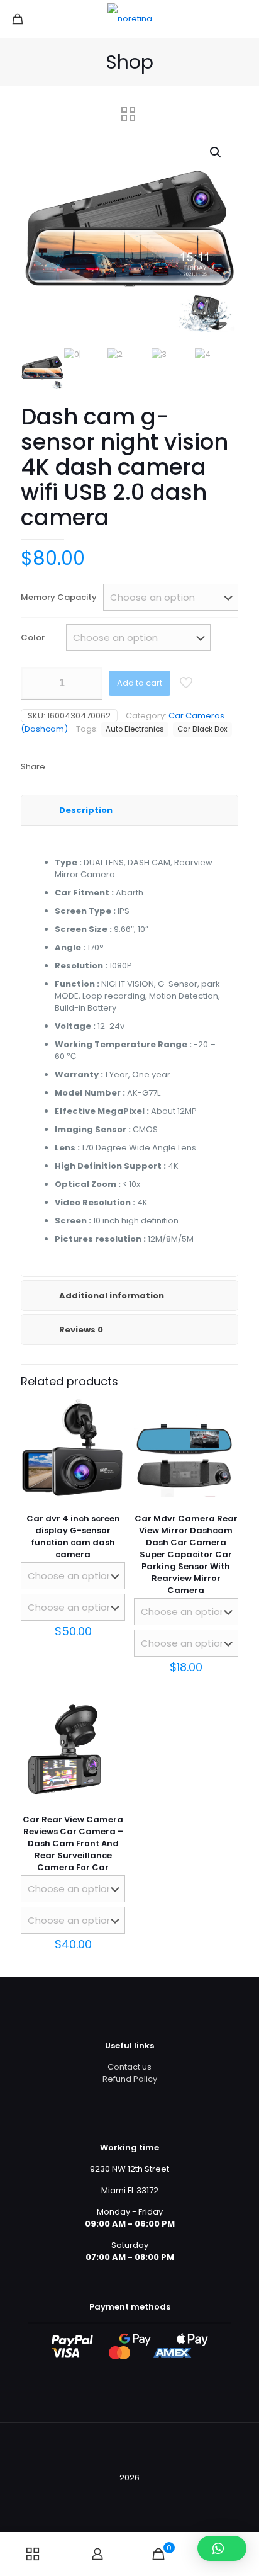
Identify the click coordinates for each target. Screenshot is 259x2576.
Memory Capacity (59, 597)
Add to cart (140, 683)
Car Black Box (202, 729)
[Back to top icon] (129, 2449)
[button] (216, 152)
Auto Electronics (135, 729)
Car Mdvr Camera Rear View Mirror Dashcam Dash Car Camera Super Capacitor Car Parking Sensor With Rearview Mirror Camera (186, 1554)
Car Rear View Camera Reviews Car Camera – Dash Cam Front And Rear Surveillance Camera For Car (73, 1843)
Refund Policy (130, 2079)
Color (33, 638)
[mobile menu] (242, 19)
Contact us (129, 2067)
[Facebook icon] (110, 2495)
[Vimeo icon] (136, 2495)
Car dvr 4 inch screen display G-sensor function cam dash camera (73, 1536)
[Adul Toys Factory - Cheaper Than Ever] (129, 19)
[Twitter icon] (123, 2495)
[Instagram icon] (149, 2495)
